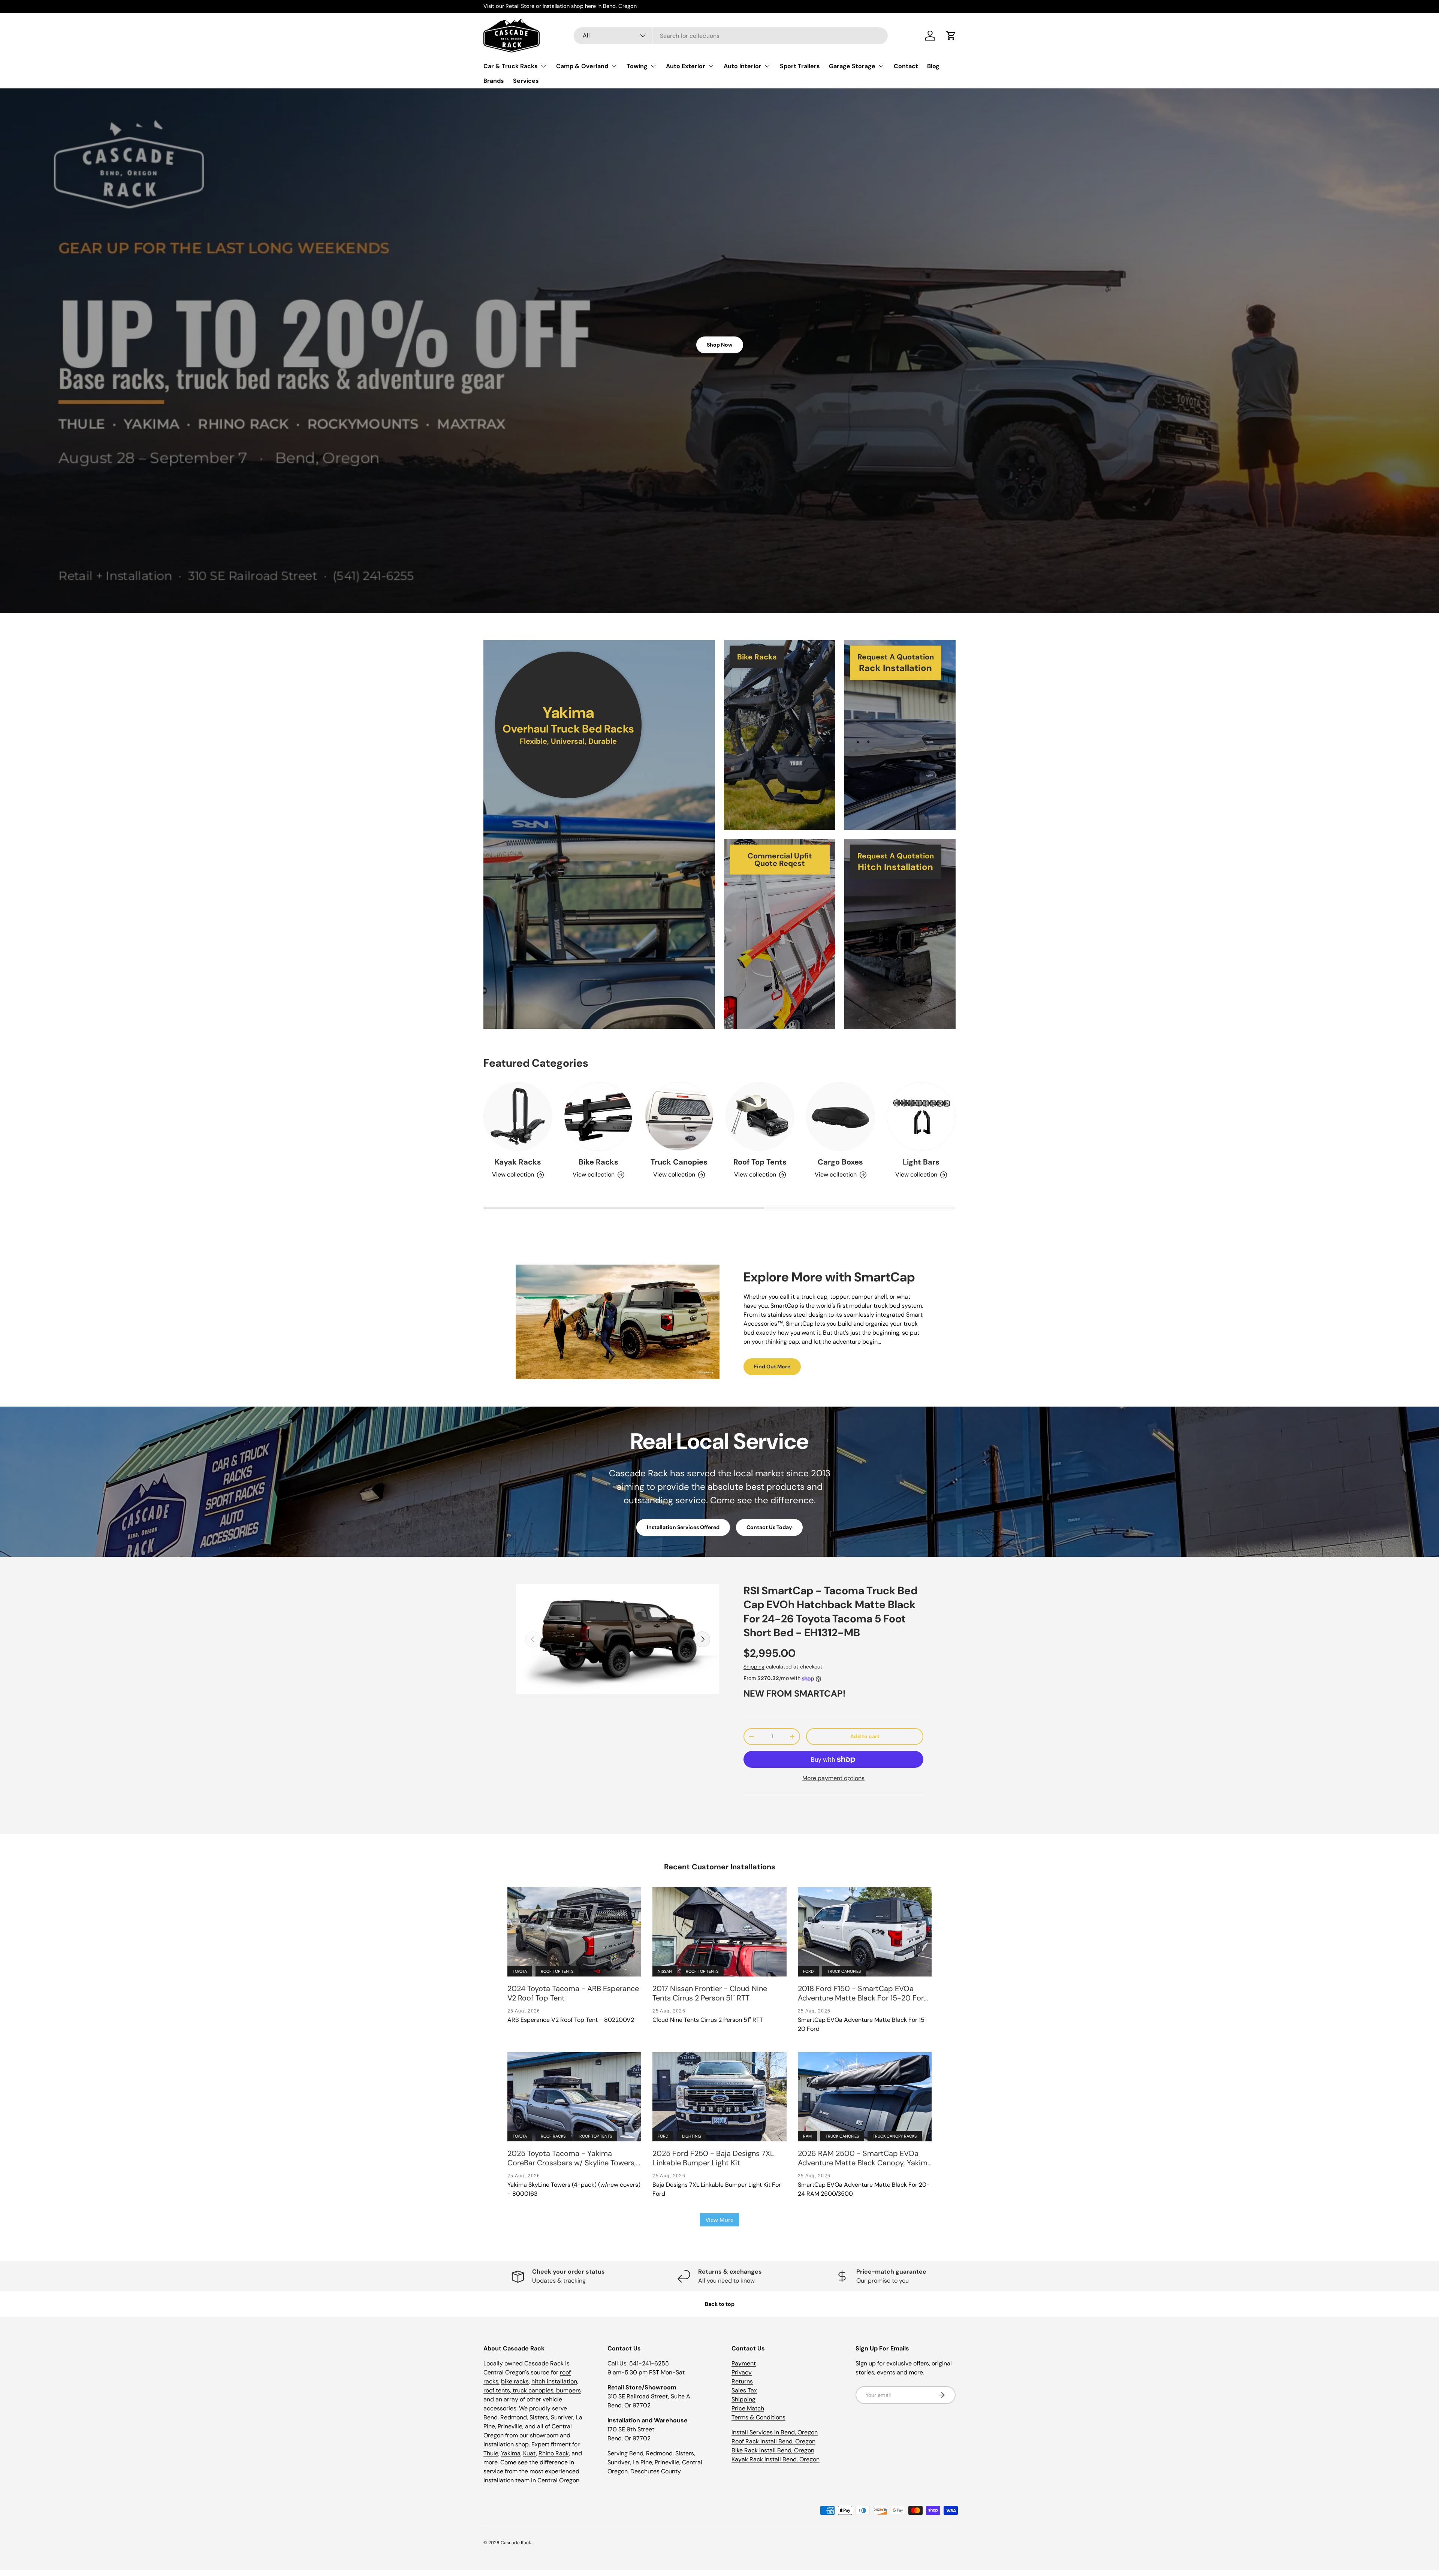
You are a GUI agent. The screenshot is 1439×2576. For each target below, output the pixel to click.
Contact (906, 66)
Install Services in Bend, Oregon (775, 2432)
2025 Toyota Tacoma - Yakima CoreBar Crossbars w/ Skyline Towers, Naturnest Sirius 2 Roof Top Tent (572, 2158)
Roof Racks (553, 2136)
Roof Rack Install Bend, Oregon (773, 2441)
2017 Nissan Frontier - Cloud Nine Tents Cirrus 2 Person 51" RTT (710, 1993)
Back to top (720, 2304)
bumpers (568, 2390)
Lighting (691, 2136)
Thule (491, 2453)
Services (526, 81)
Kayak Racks (518, 1162)
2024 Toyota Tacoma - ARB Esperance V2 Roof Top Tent (573, 1993)
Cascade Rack (516, 2543)
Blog (933, 66)
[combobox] (731, 36)
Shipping (754, 1667)
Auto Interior (743, 66)
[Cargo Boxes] (840, 1116)
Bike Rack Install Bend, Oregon (773, 2450)
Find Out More (772, 1366)
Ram (807, 2136)
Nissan (665, 1971)
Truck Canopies (679, 1162)
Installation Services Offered (683, 1527)
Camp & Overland (582, 66)
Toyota (520, 1971)
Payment (744, 2363)
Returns (742, 2381)
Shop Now (720, 345)
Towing (637, 66)
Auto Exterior (686, 66)
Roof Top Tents (760, 1162)
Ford (808, 1971)
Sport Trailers (800, 66)
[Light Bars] (921, 1116)
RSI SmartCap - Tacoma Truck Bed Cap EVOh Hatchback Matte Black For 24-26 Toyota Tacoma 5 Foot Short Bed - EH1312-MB (830, 1612)
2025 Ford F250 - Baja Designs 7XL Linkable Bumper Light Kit (713, 2158)
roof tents (497, 2390)
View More (719, 2220)
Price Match (748, 2408)
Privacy (742, 2372)
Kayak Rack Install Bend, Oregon (776, 2459)
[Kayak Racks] (518, 1116)
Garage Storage (852, 66)
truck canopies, (534, 2390)
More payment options (833, 1778)
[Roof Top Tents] (760, 1116)
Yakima (511, 2453)
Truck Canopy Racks (895, 2136)
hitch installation (554, 2381)
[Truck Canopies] (679, 1116)
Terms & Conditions (758, 2417)
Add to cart (865, 1736)
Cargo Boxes (840, 1162)
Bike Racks (598, 1162)
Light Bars (921, 1162)
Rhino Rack (554, 2453)
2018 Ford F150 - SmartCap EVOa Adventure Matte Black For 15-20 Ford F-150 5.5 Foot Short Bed (863, 1993)
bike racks (515, 2381)
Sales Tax (744, 2390)
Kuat (530, 2453)
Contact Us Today (769, 1527)
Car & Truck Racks (511, 66)
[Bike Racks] (598, 1116)
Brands (494, 81)
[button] (951, 36)
